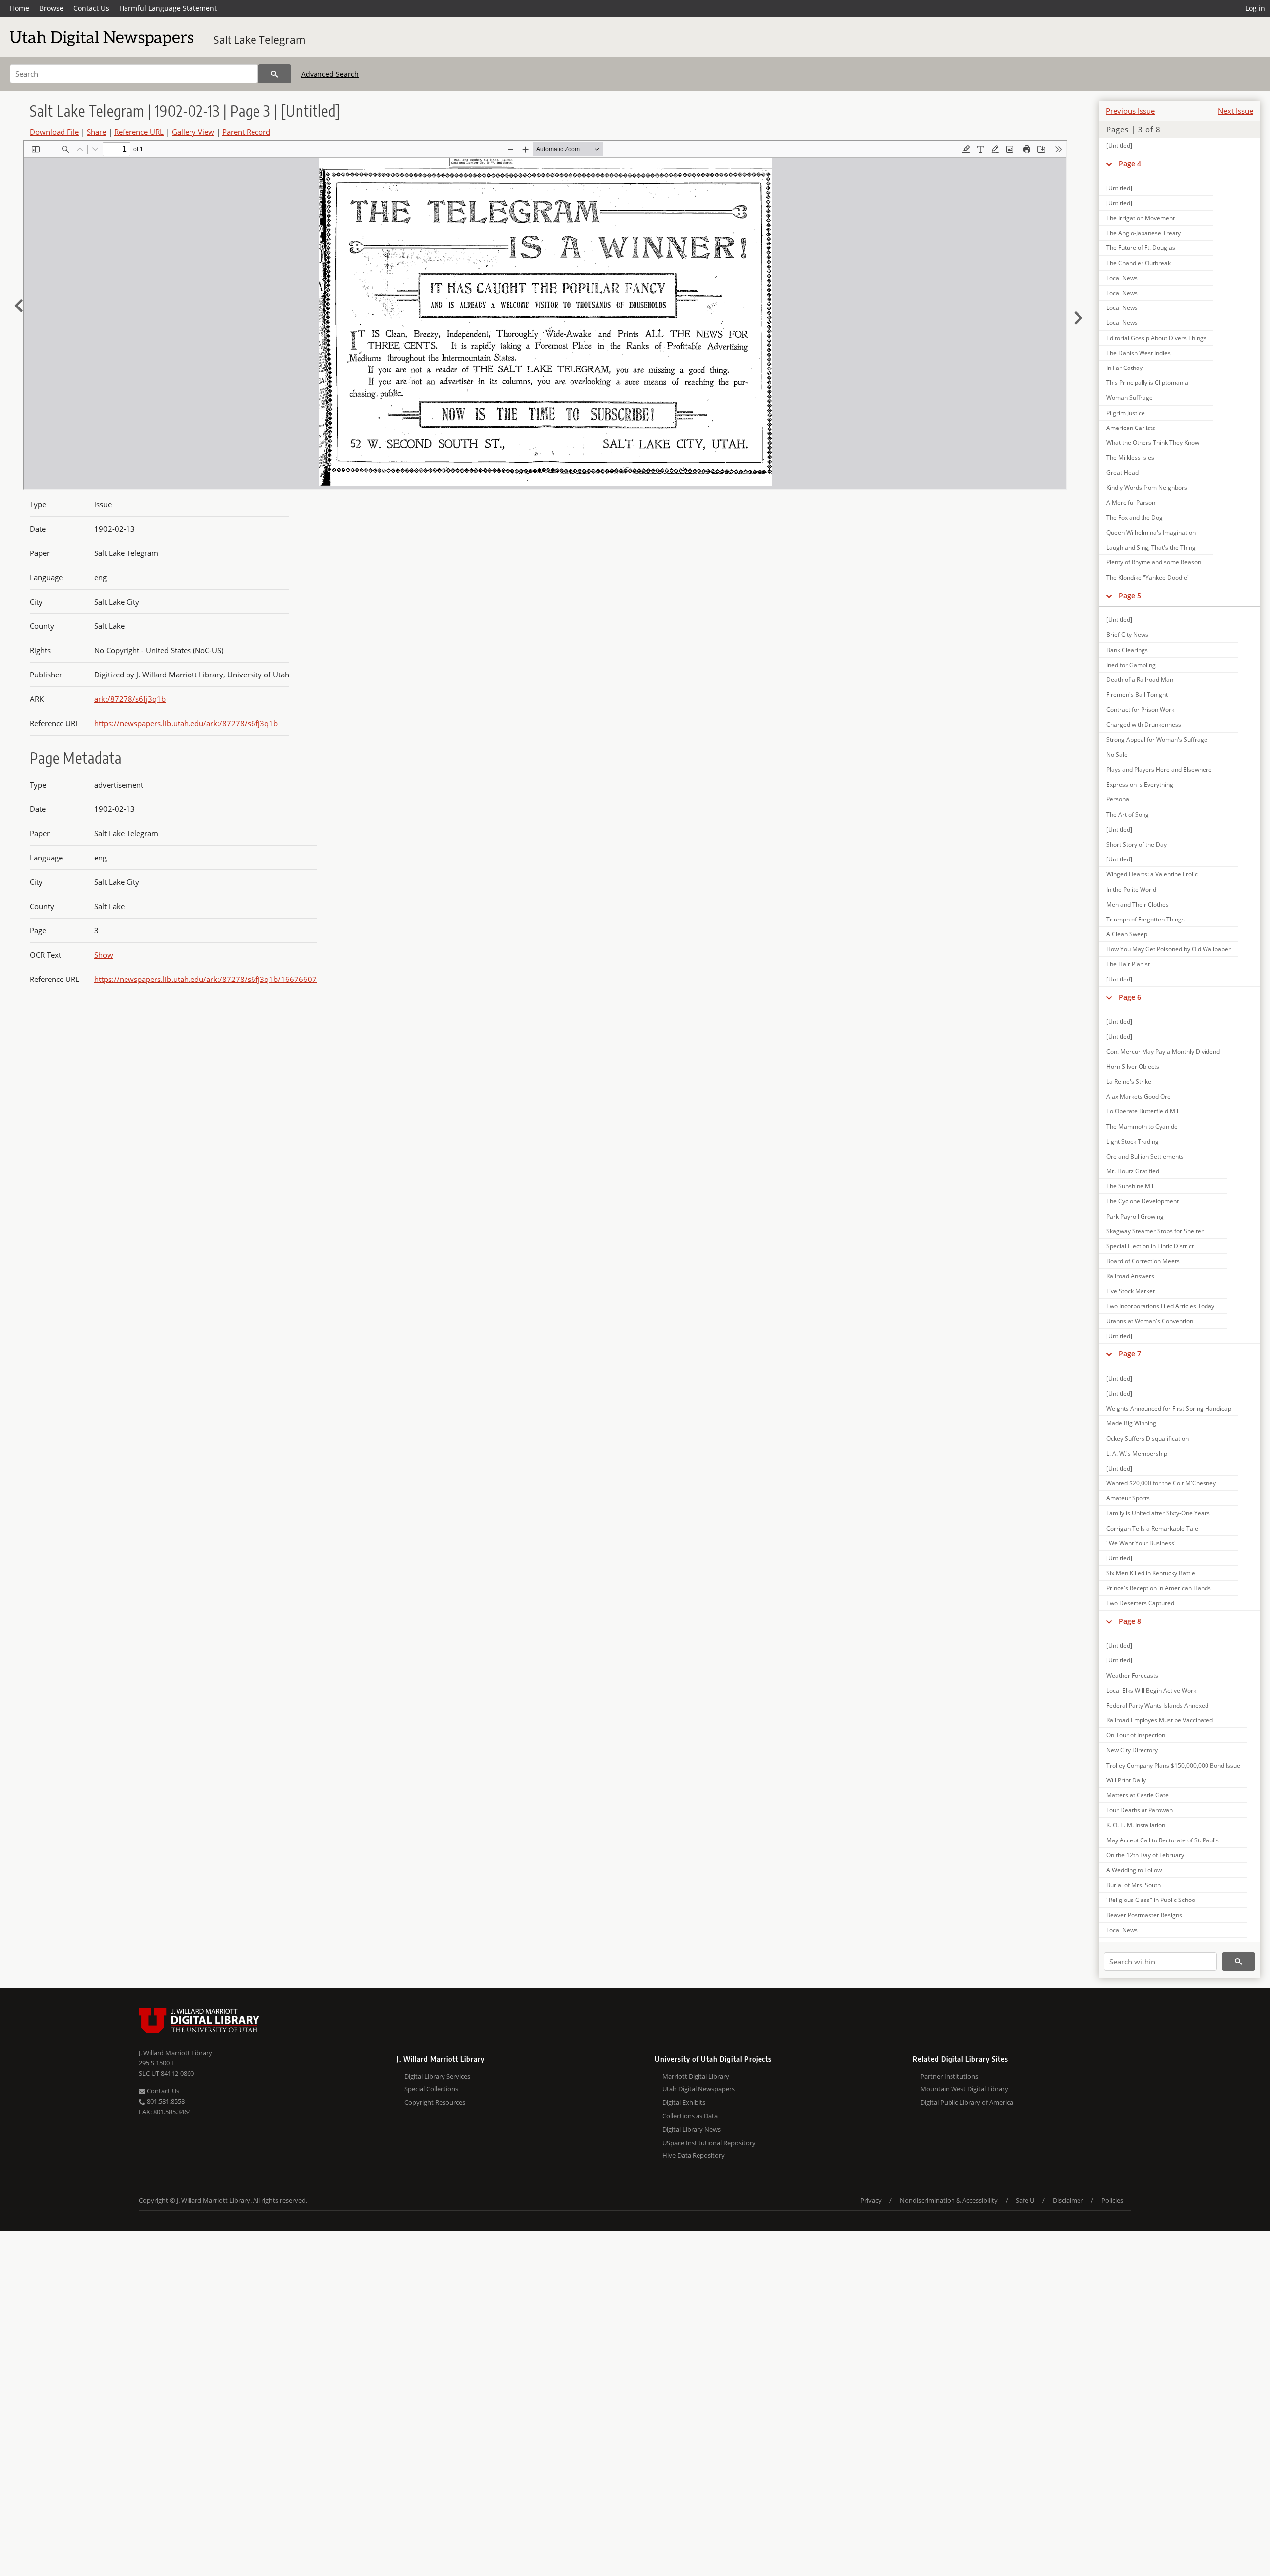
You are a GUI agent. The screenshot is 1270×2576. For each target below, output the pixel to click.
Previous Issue (1130, 111)
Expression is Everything (1140, 784)
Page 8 (1130, 1621)
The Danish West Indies (1139, 353)
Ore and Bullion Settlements (1145, 1156)
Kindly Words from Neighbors (1147, 487)
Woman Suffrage (1130, 398)
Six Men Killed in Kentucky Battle (1151, 1573)
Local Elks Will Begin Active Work (1151, 1690)
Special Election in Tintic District (1150, 1246)
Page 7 (1130, 1354)
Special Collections (431, 2089)
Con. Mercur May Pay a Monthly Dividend (1163, 1052)
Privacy (871, 2200)
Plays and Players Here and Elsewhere (1159, 769)
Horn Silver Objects (1133, 1067)
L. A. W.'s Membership (1137, 1453)
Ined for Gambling (1131, 665)
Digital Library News (692, 2129)
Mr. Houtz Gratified (1133, 1171)
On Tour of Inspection (1136, 1735)
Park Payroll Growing (1135, 1216)
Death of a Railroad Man (1140, 680)
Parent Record (246, 132)
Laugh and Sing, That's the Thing (1151, 547)
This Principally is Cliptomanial (1148, 383)
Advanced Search (330, 74)
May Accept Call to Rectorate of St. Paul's (1163, 1840)
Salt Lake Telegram (259, 40)
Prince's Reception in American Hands (1159, 1588)
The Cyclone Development (1143, 1201)
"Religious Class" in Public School (1151, 1900)
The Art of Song (1128, 815)
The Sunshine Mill (1131, 1186)
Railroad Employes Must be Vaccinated (1160, 1720)
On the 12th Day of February (1145, 1855)
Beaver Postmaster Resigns (1144, 1915)
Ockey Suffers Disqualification (1147, 1439)
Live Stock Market (1131, 1291)
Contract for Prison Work (1140, 709)
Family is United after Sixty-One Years (1158, 1513)
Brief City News (1127, 635)
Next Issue (1236, 111)
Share (96, 132)
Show (104, 955)
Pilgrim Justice (1126, 413)
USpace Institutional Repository (709, 2143)
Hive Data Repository (694, 2155)
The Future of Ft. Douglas (1141, 248)
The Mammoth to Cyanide (1142, 1127)
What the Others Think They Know (1153, 443)
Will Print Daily (1126, 1780)
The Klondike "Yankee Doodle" (1148, 578)
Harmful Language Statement (168, 8)
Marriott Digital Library (696, 2076)
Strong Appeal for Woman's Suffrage (1157, 740)
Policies (1112, 2200)
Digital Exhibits (684, 2102)
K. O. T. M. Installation (1136, 1825)
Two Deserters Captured (1140, 1603)
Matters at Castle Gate (1138, 1795)
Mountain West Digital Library (964, 2089)
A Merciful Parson (1131, 503)
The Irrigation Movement (1141, 218)
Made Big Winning (1131, 1423)
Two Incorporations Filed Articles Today (1160, 1306)
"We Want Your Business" (1142, 1543)
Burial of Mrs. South (1134, 1885)
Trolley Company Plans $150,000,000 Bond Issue (1173, 1765)
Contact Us (91, 8)
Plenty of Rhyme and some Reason (1154, 562)
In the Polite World (1131, 889)
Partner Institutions (949, 2076)
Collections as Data (690, 2116)
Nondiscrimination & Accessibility (949, 2200)
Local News (1122, 278)
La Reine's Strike (1129, 1081)
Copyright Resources (435, 2102)
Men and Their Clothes (1138, 904)
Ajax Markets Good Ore (1139, 1096)
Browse (51, 8)
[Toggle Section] (1109, 164)
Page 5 (1130, 595)
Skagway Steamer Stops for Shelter (1155, 1231)
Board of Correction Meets (1143, 1261)
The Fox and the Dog (1135, 518)
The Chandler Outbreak (1139, 263)
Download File (54, 132)
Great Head (1122, 472)
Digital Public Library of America (967, 2102)
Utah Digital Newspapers (698, 2089)
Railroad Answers (1130, 1276)
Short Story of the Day (1137, 844)
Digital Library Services (437, 2076)
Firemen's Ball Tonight (1137, 695)
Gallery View (193, 132)
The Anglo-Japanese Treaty (1143, 233)
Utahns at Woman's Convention (1150, 1321)
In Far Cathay (1124, 368)
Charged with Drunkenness (1144, 724)
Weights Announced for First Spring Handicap (1169, 1408)
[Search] (275, 74)
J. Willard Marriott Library (176, 2053)
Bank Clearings (1127, 650)
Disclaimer (1068, 2200)
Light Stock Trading (1133, 1141)
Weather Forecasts (1132, 1676)
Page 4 (1130, 163)
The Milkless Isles (1130, 458)
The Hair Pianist (1128, 964)
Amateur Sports (1128, 1498)
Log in (1255, 8)
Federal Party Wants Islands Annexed (1157, 1705)
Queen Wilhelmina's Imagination (1151, 532)
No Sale (1117, 755)
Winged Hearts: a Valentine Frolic (1152, 874)
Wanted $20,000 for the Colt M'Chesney (1161, 1483)
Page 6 (1130, 997)
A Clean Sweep (1127, 934)
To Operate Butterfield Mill (1143, 1111)
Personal (1118, 799)
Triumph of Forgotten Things (1145, 919)
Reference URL (139, 132)
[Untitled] (1119, 146)
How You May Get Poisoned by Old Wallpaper (1169, 949)
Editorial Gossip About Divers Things (1156, 338)
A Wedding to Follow (1134, 1870)
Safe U (1025, 2200)
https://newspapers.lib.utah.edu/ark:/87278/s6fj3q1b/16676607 (205, 979)
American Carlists (1131, 428)
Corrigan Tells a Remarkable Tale (1152, 1528)
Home (20, 8)
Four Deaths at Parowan (1140, 1810)
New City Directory (1132, 1750)
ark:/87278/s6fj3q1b (130, 699)
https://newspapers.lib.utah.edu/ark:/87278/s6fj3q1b (186, 723)
